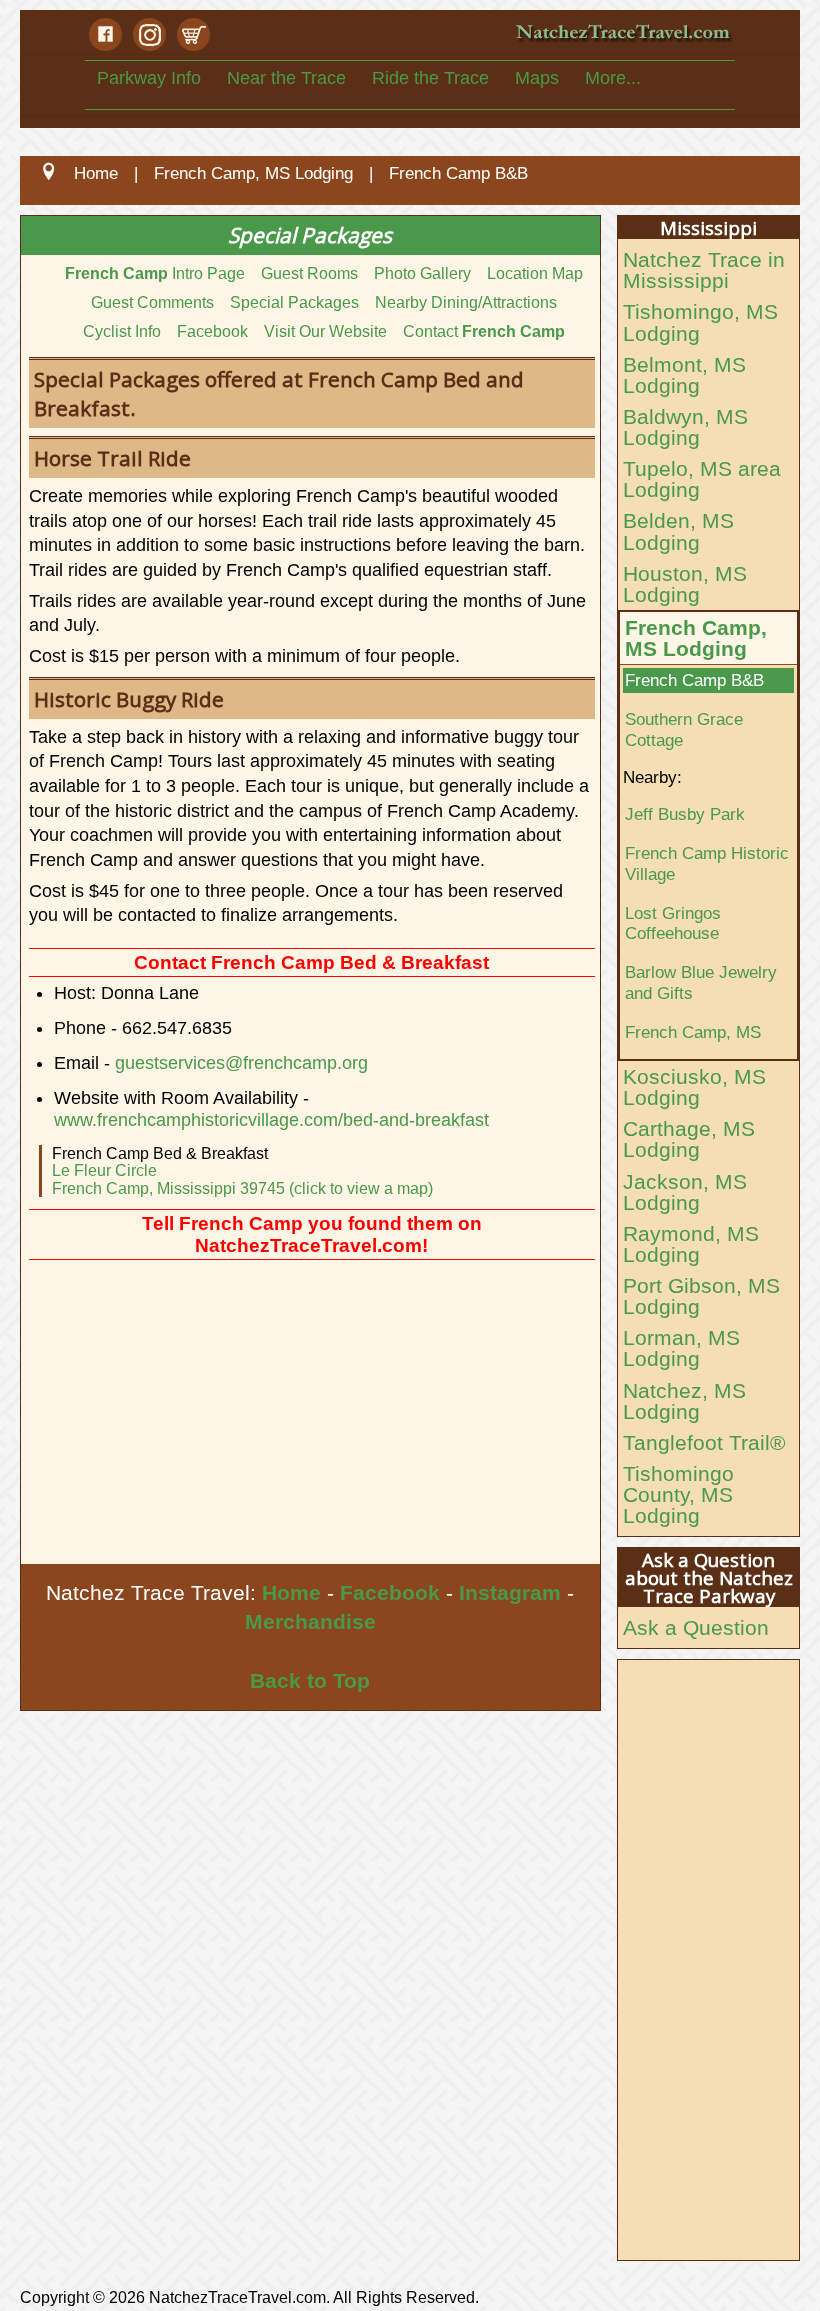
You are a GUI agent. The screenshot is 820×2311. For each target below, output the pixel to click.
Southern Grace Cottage (684, 729)
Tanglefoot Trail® (704, 1442)
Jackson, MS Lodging (685, 1192)
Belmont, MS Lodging (684, 375)
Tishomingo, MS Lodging (700, 322)
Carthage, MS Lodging (689, 1139)
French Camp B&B (694, 680)
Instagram (510, 1592)
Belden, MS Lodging (678, 531)
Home (291, 1592)
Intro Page (155, 273)
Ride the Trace (430, 78)
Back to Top (310, 1680)
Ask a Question (696, 1627)
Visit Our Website (325, 331)
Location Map (535, 273)
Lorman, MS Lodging (681, 1348)
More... (613, 78)
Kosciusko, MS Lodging (694, 1087)
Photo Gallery (422, 273)
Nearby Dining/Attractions (466, 302)
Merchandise (310, 1621)
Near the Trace (286, 78)
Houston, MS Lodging (685, 584)
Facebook (212, 331)
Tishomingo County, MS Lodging (678, 1494)
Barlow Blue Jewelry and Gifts (701, 982)
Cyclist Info (122, 331)
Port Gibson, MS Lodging (701, 1296)
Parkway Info (149, 78)
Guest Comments (152, 302)
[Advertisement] (310, 1414)
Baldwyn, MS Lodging (685, 427)
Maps (537, 78)
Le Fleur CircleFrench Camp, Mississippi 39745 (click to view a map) (242, 1179)
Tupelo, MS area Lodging (702, 479)
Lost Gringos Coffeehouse (673, 923)
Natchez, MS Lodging (684, 1401)
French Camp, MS (693, 1032)
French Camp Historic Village (707, 863)
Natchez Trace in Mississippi (704, 270)
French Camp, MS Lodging (696, 638)
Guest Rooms (309, 273)
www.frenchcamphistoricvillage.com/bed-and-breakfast (271, 1120)
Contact (484, 331)
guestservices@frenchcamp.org (241, 1063)
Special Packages (294, 302)
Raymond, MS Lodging (691, 1244)
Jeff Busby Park (685, 814)
